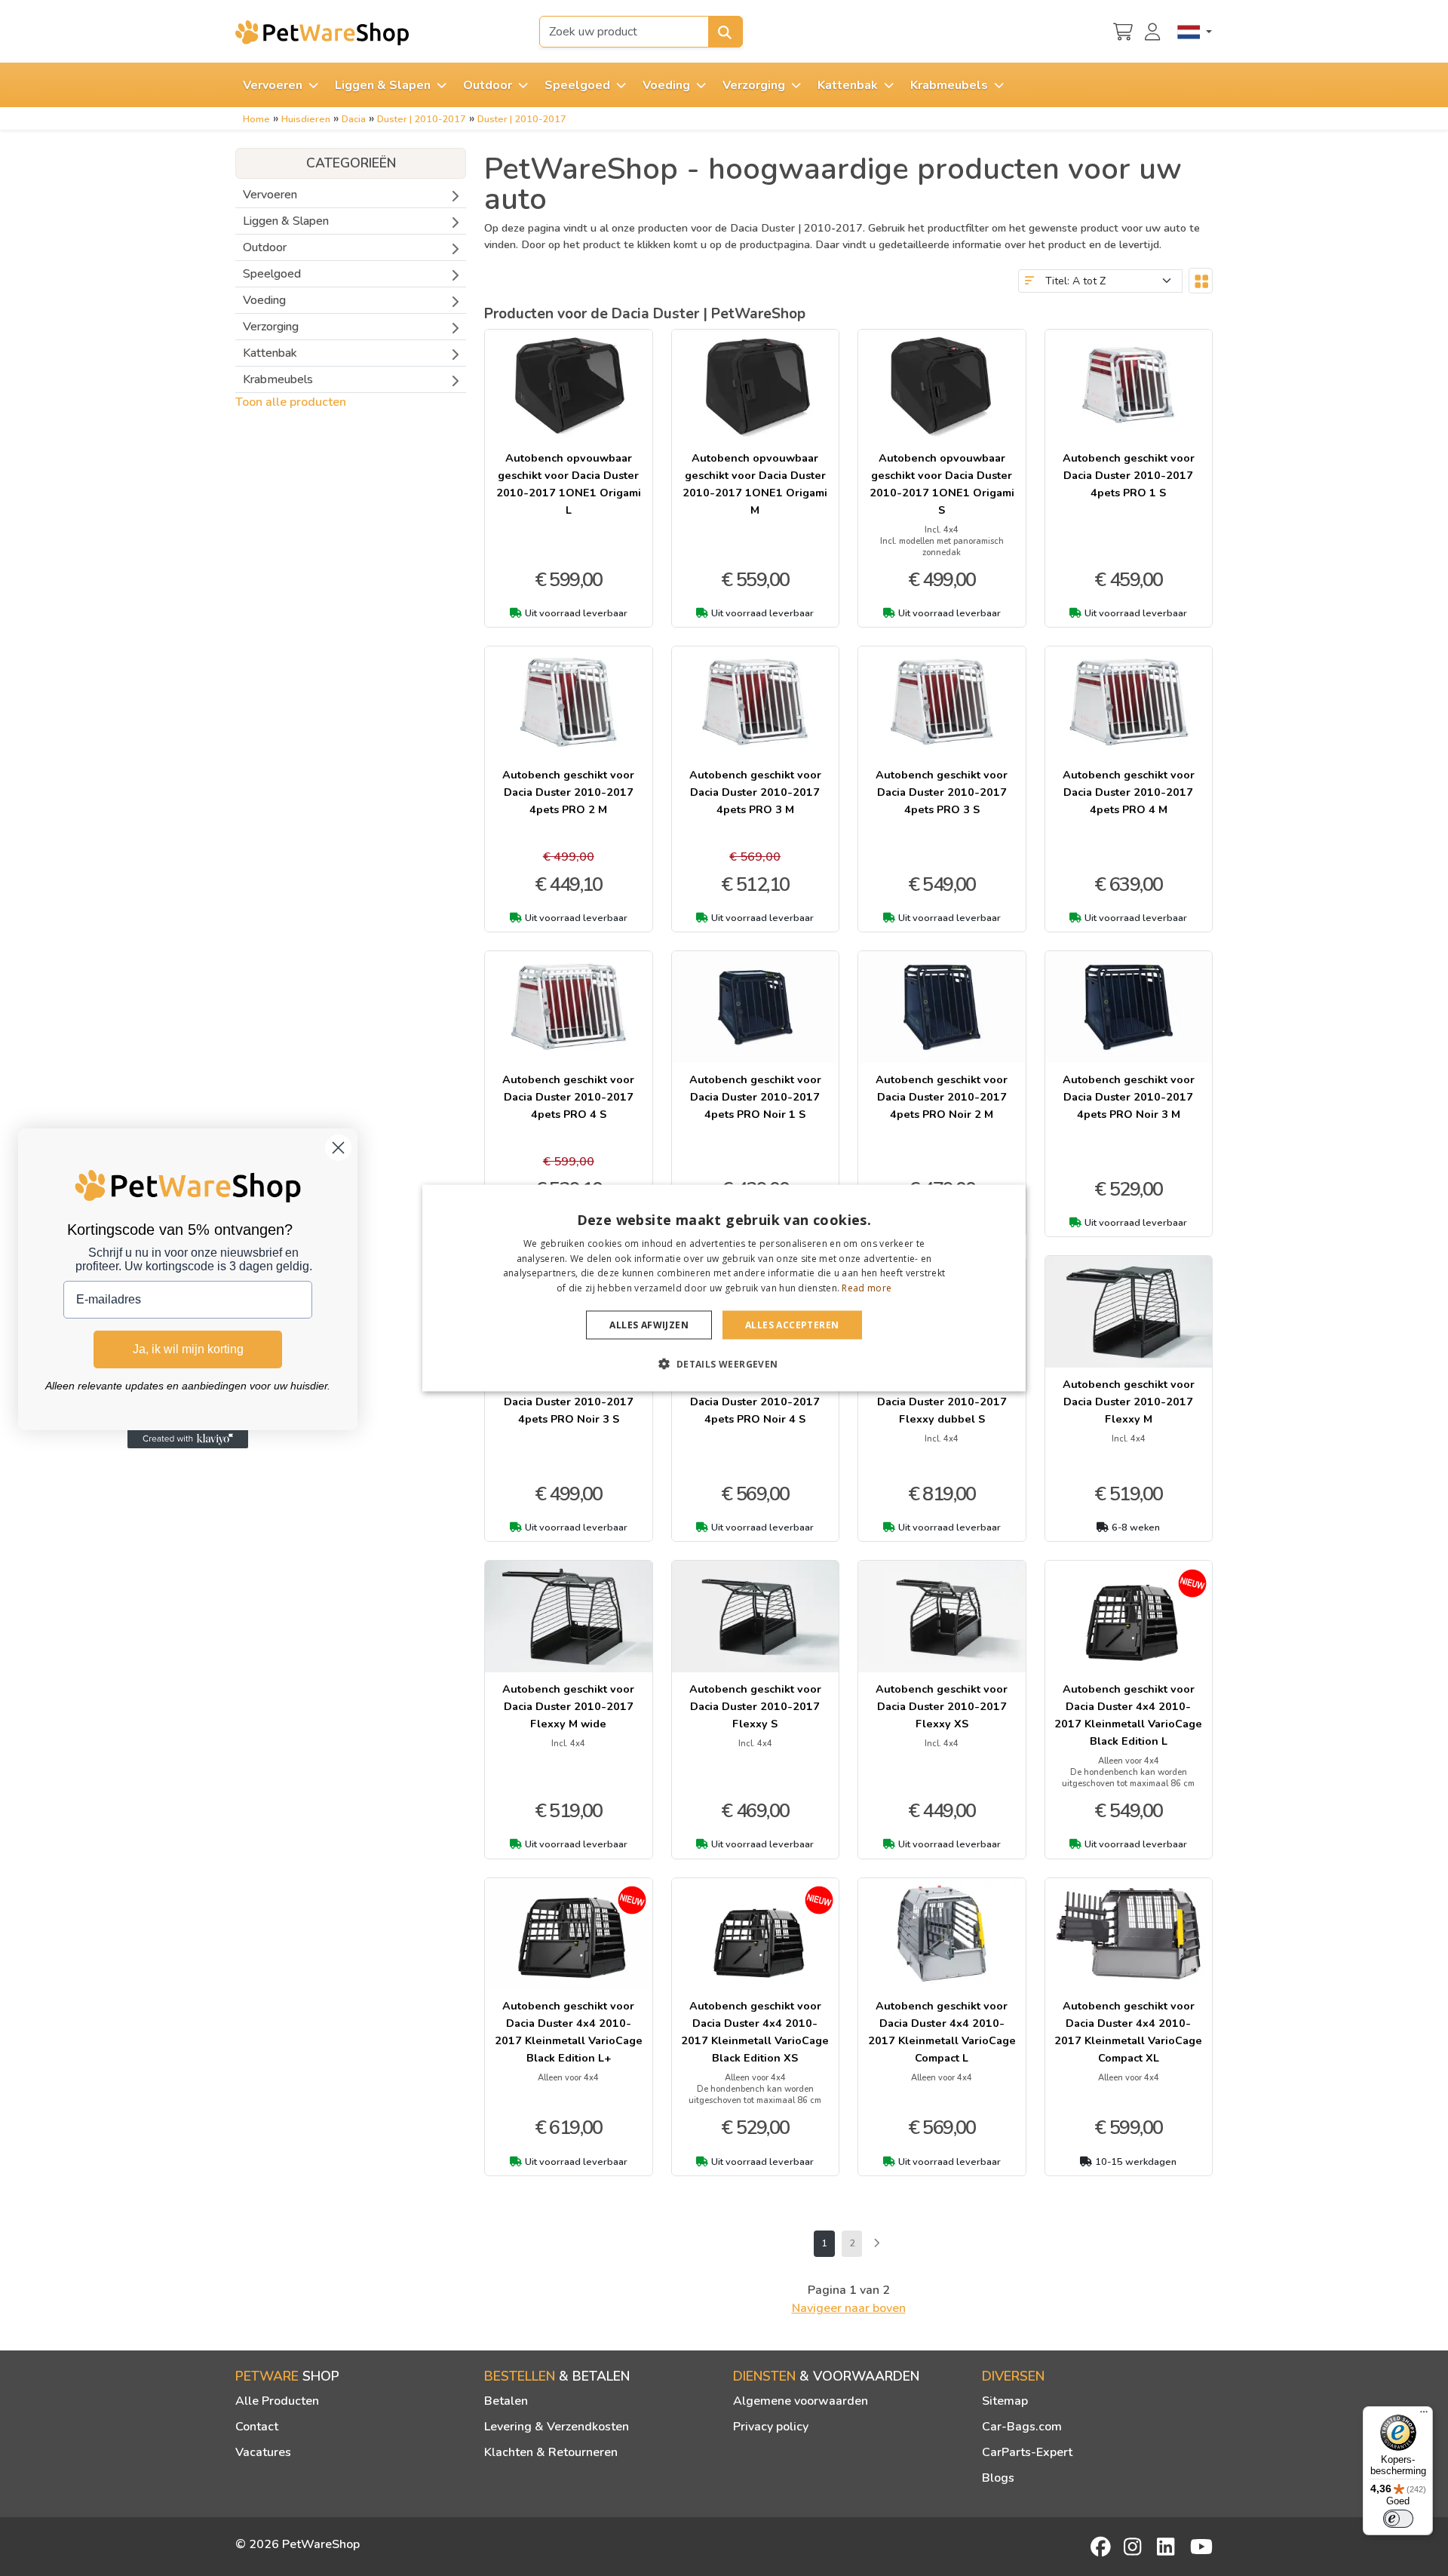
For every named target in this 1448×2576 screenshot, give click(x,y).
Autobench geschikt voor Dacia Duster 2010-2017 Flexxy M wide (568, 1706)
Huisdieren (306, 119)
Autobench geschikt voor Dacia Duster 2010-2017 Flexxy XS (942, 1706)
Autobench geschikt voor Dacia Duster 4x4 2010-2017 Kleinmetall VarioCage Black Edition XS (755, 2032)
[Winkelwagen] (1123, 30)
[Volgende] (876, 2244)
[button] (724, 1364)
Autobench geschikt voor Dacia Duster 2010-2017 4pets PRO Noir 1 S (755, 1097)
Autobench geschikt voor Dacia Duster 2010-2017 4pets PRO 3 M (755, 792)
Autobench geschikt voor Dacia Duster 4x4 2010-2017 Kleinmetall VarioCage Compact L (942, 2032)
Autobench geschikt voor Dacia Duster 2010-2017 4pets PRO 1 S (1129, 475)
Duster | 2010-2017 (422, 119)
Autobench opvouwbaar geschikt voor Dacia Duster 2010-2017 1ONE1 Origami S (942, 484)
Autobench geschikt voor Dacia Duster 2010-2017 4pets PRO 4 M (1129, 792)
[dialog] (724, 1288)
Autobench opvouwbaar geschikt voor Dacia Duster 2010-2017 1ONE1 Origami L (569, 484)
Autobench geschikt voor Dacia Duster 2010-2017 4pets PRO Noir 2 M (942, 1097)
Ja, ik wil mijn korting (188, 1349)
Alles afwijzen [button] (649, 1325)
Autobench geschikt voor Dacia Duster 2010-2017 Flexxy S (755, 1706)
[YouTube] (1201, 2547)
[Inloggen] (1155, 30)
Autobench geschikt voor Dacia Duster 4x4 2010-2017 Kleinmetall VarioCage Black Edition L (1128, 1715)
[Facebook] (1102, 2547)
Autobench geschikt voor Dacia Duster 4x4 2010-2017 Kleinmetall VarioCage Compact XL (1128, 2032)
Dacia (354, 119)
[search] (726, 32)
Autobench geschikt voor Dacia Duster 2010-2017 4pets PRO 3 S (942, 792)
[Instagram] (1135, 2547)
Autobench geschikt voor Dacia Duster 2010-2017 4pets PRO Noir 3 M (1129, 1097)
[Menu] (1424, 2415)
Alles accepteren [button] (792, 1325)
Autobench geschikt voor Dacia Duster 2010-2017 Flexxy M (1129, 1402)
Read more (867, 1288)
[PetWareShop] (322, 32)
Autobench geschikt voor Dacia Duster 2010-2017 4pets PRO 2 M (568, 792)
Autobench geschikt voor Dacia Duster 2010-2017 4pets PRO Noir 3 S (568, 1402)
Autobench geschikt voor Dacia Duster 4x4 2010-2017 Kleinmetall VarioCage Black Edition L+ (569, 2032)
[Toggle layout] (1201, 281)
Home (256, 119)
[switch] (1398, 2519)
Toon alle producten (291, 402)
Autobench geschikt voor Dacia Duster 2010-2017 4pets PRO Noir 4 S (755, 1402)
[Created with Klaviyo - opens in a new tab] (188, 1439)
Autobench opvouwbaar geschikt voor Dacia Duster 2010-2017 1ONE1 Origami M (755, 484)
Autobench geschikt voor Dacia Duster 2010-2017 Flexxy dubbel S (942, 1402)
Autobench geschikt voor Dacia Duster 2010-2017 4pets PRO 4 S (568, 1097)
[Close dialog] (338, 1148)
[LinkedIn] (1168, 2547)
